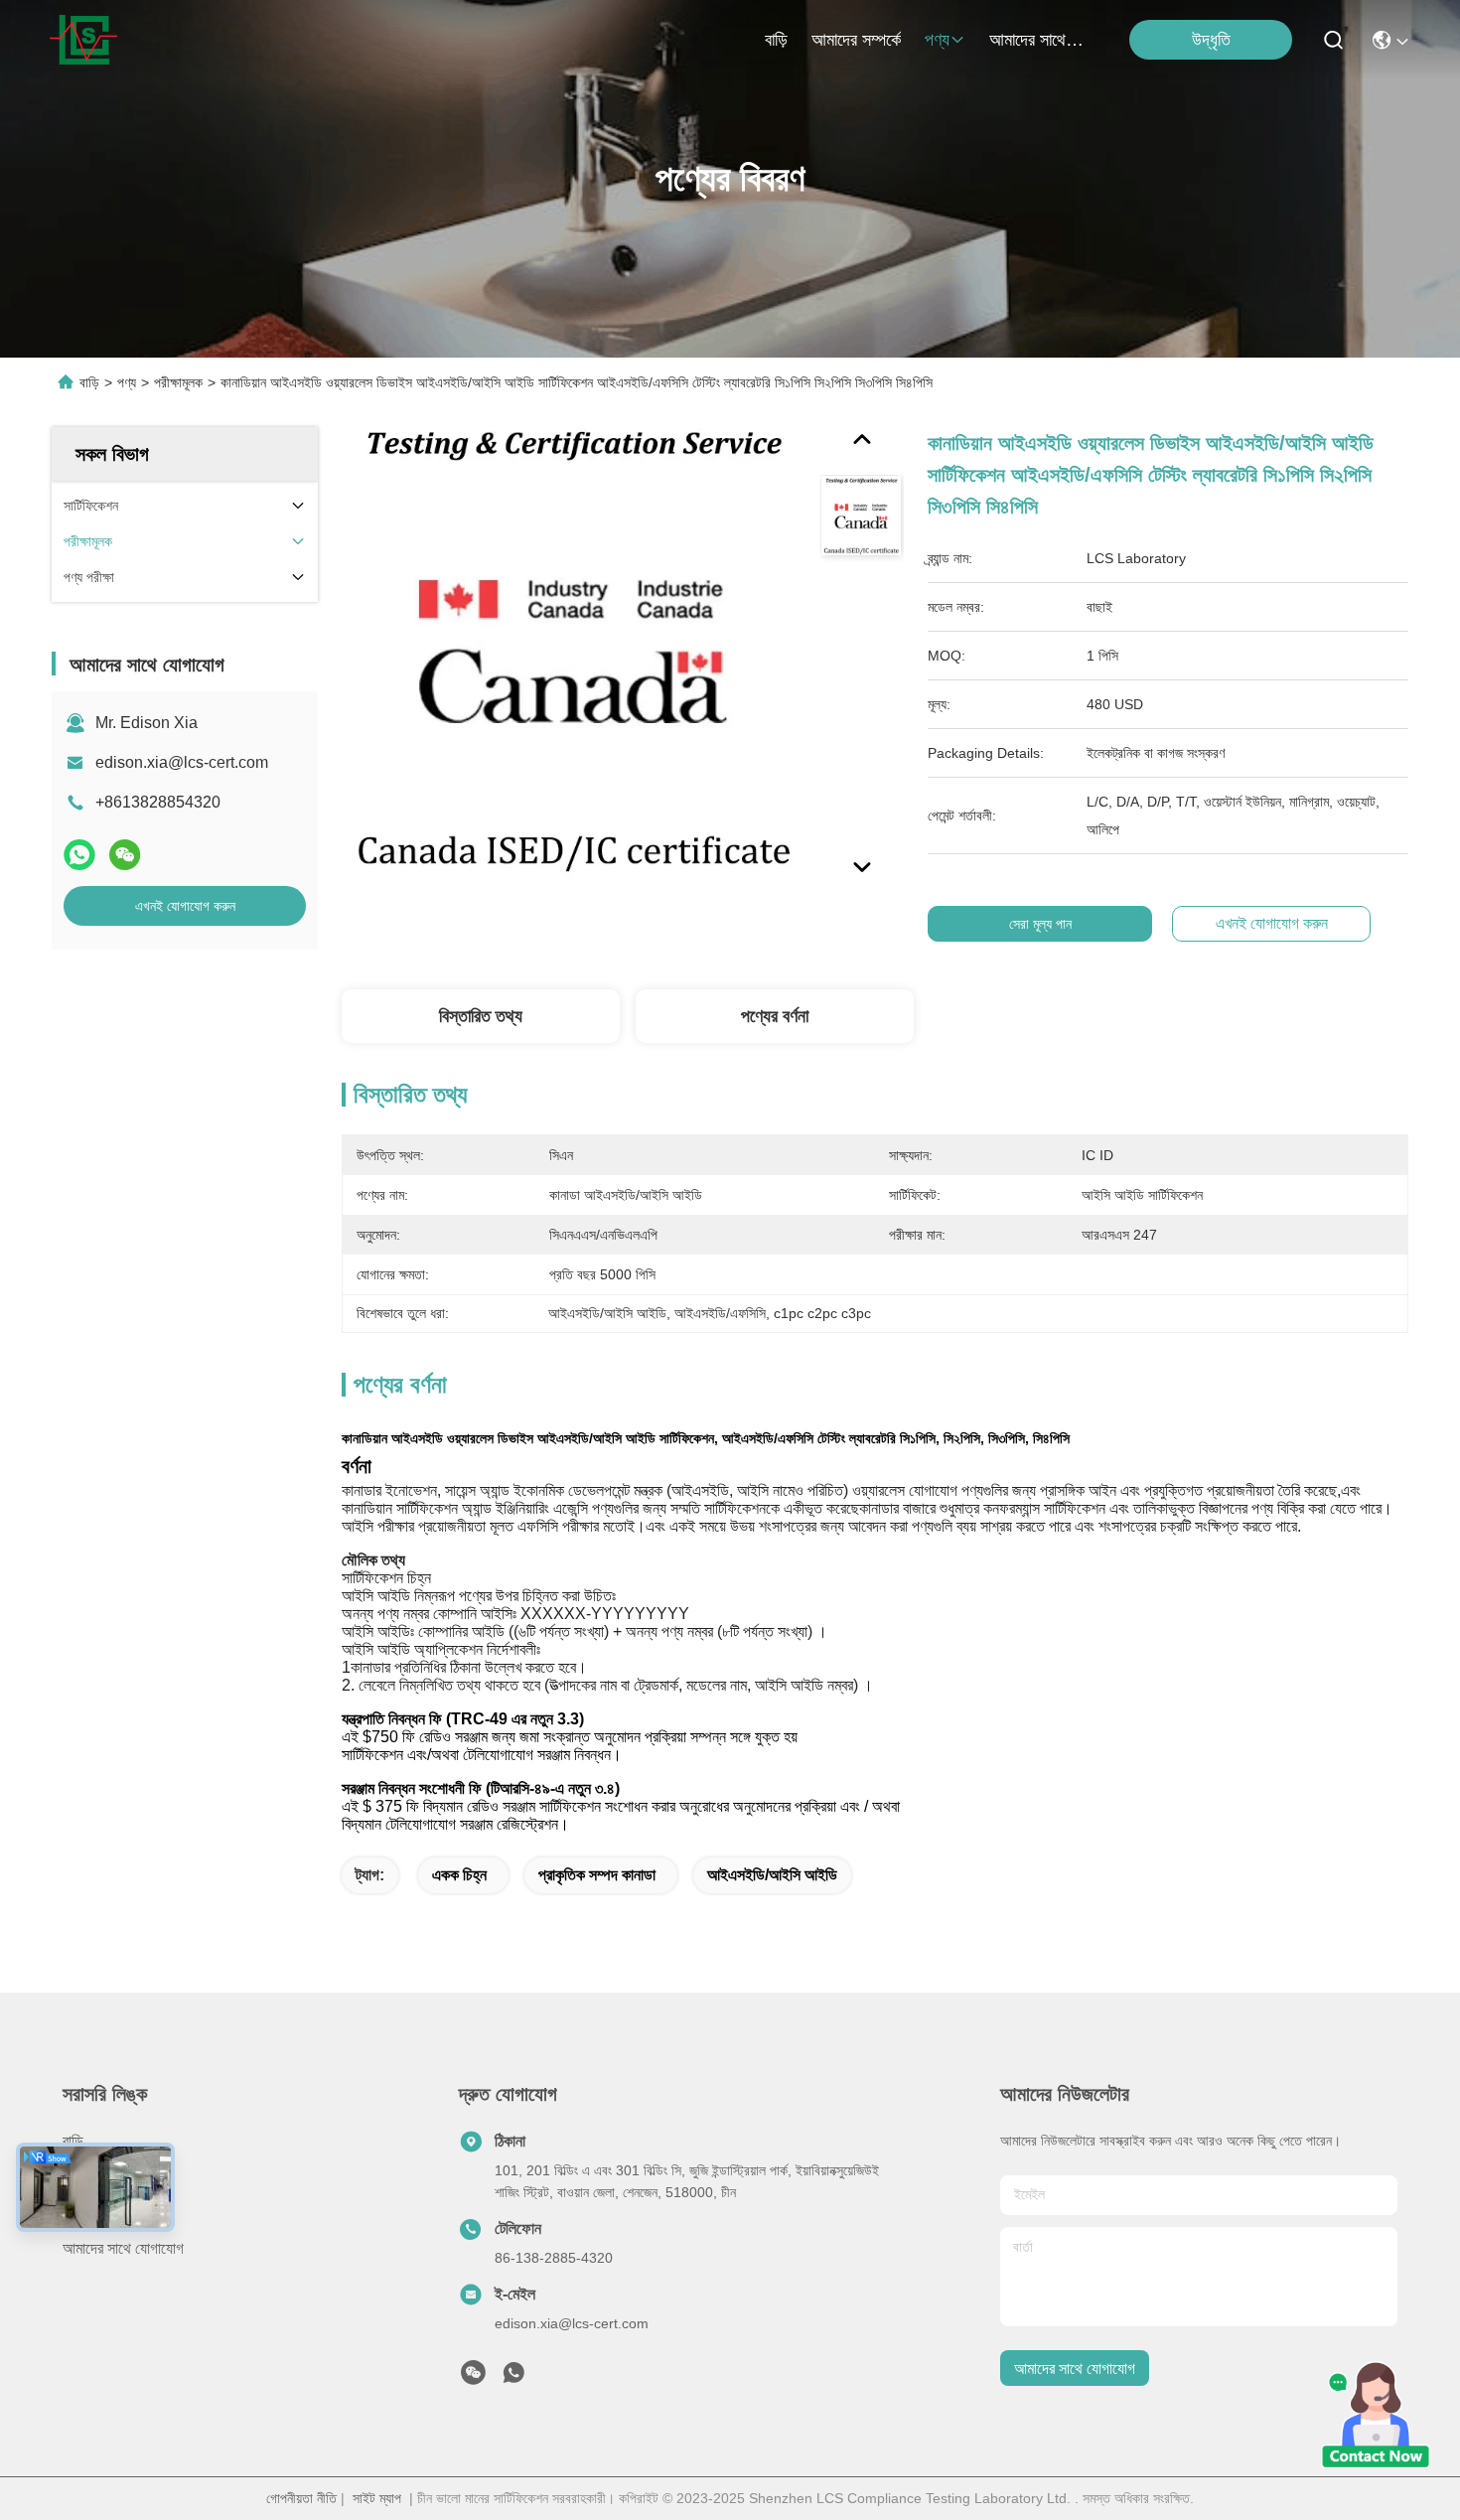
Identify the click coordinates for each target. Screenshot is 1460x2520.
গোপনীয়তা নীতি (301, 2498)
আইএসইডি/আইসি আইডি (772, 1875)
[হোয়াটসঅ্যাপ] (79, 855)
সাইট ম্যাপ (377, 2498)
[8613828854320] (513, 2378)
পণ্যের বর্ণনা (775, 1016)
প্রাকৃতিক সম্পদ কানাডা (597, 1875)
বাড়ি (776, 40)
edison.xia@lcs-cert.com (182, 762)
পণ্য (937, 40)
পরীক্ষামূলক (178, 382)
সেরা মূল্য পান (1040, 924)
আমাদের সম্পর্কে (856, 40)
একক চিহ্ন (459, 1875)
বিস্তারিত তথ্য (481, 1016)
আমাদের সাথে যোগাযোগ (1037, 40)
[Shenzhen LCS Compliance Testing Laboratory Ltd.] (83, 40)
